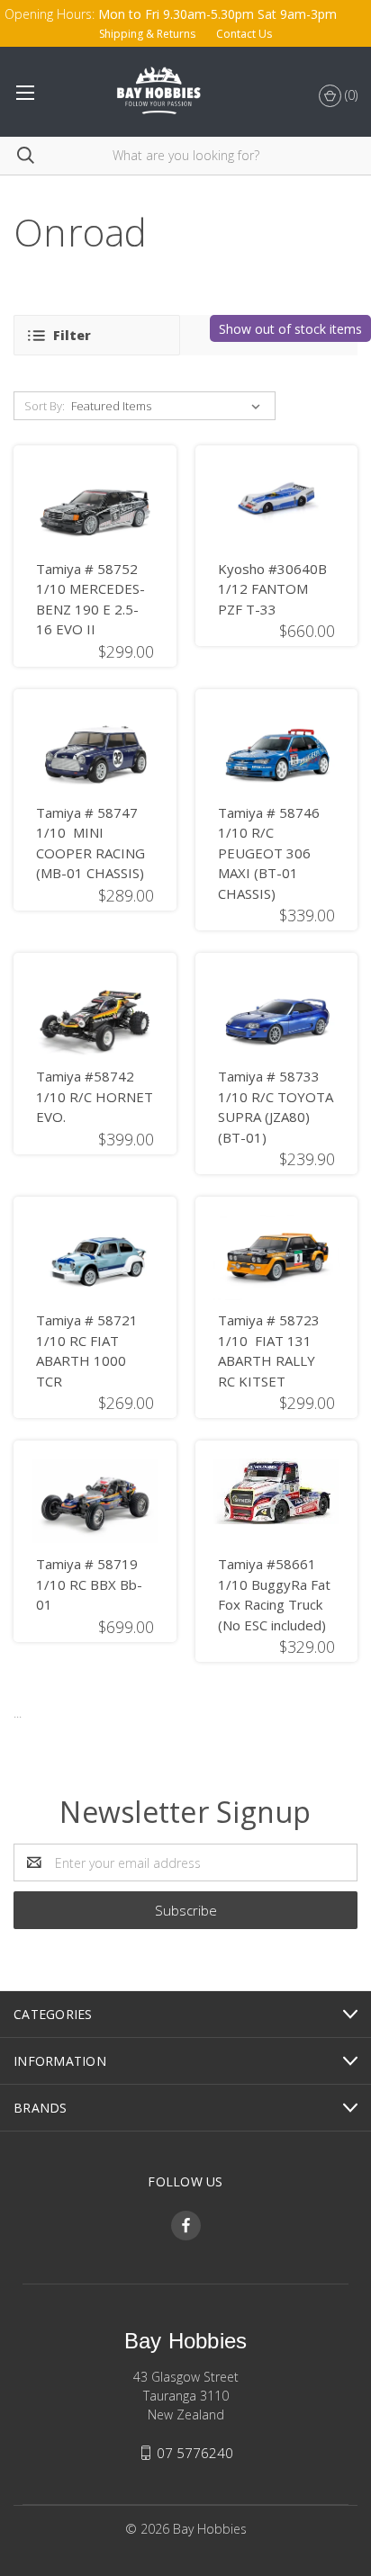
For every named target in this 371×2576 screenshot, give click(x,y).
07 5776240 (195, 2453)
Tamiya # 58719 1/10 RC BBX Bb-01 (89, 1584)
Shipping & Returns (147, 34)
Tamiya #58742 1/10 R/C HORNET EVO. (95, 1096)
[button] (97, 335)
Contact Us (244, 34)
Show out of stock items (290, 329)
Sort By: (45, 406)
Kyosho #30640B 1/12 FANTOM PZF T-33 (272, 589)
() (349, 95)
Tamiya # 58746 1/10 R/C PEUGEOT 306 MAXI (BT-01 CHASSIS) (269, 853)
